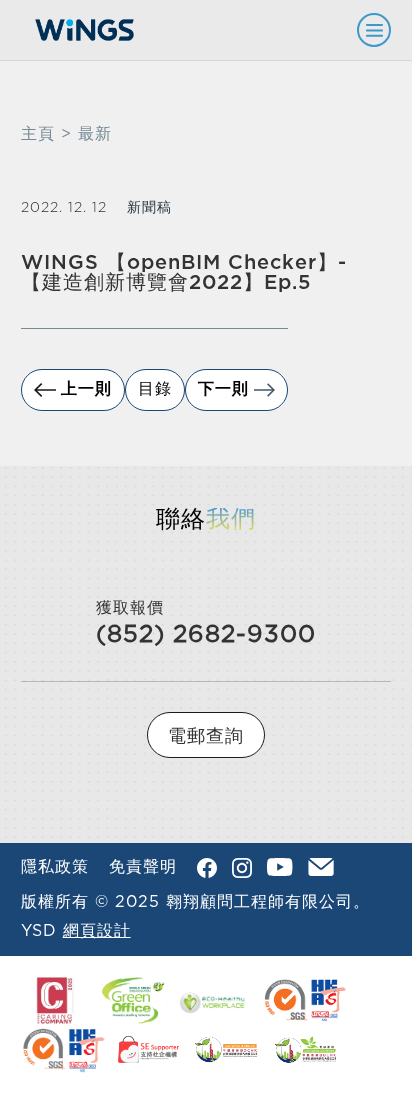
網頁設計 (97, 931)
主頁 (38, 134)
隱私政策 (55, 867)
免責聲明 (143, 867)
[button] (365, 30)
